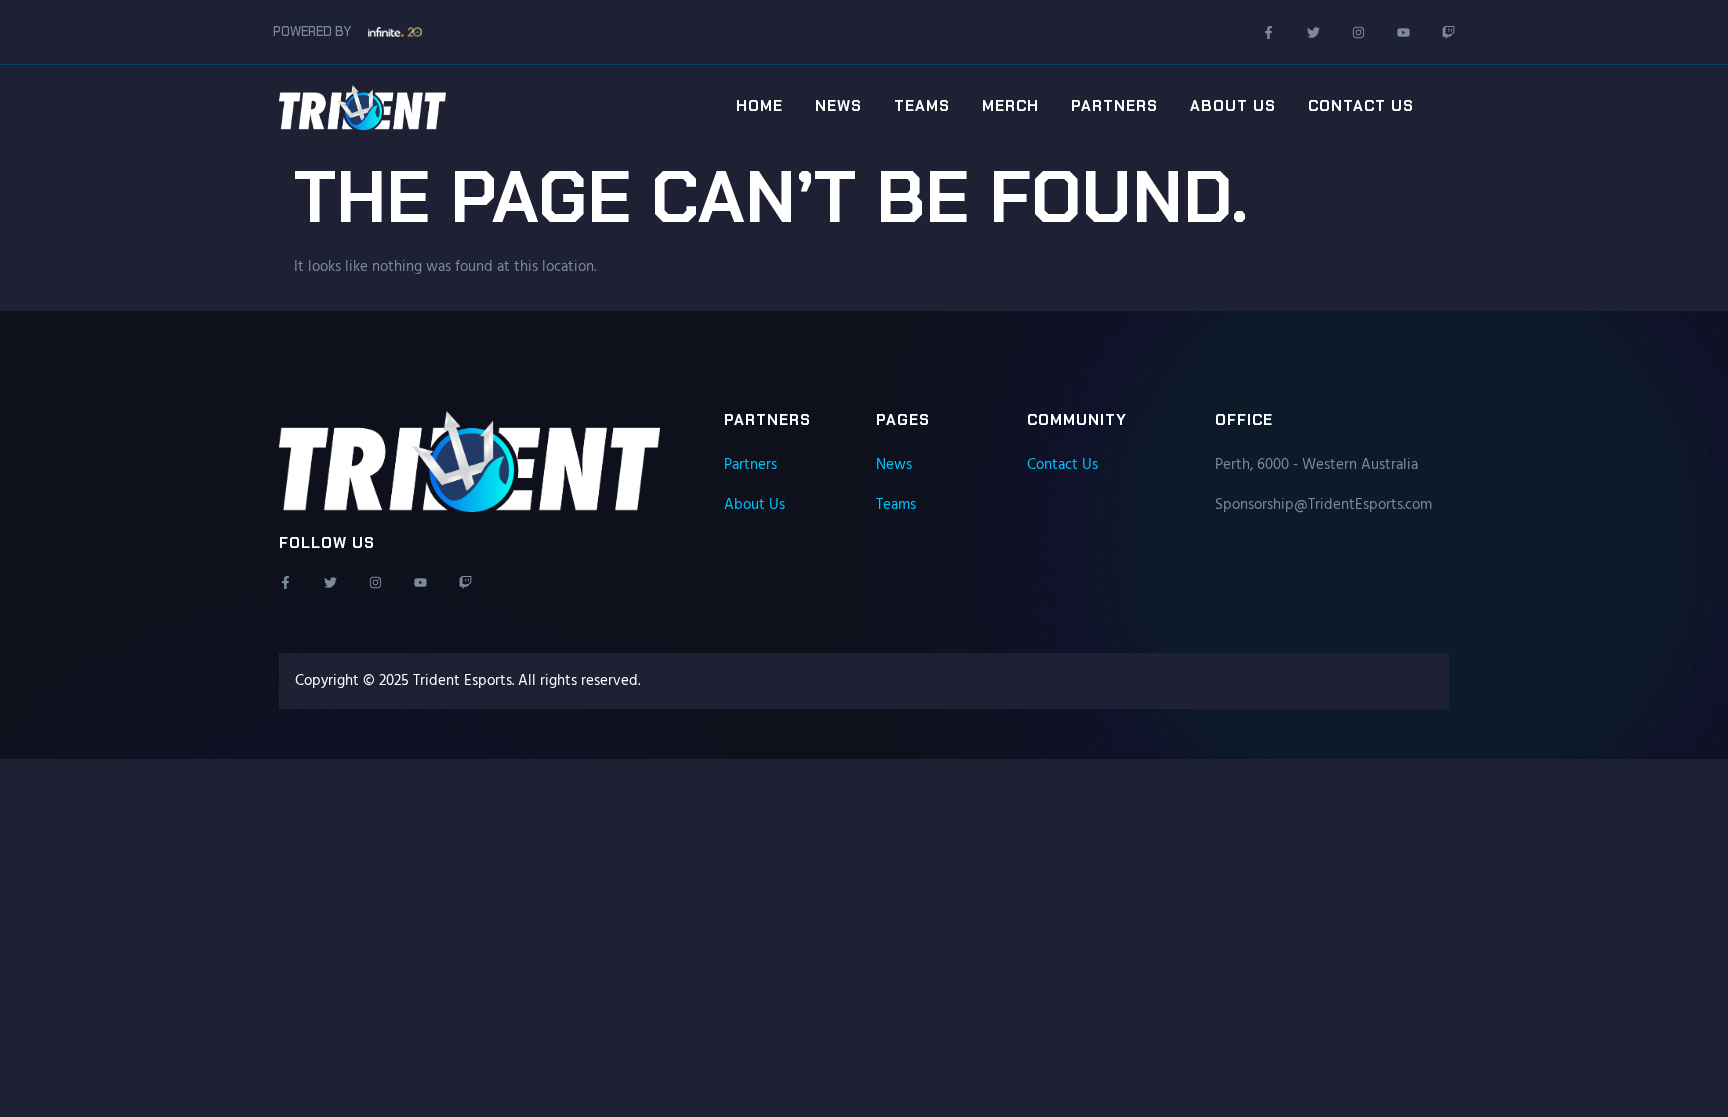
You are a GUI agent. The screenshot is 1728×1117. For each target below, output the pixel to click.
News (838, 106)
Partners (1114, 106)
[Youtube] (1403, 32)
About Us (1233, 106)
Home (759, 106)
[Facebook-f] (1268, 32)
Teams (922, 106)
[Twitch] (1448, 32)
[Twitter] (1313, 32)
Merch (1010, 106)
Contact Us (1361, 106)
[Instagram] (1358, 32)
